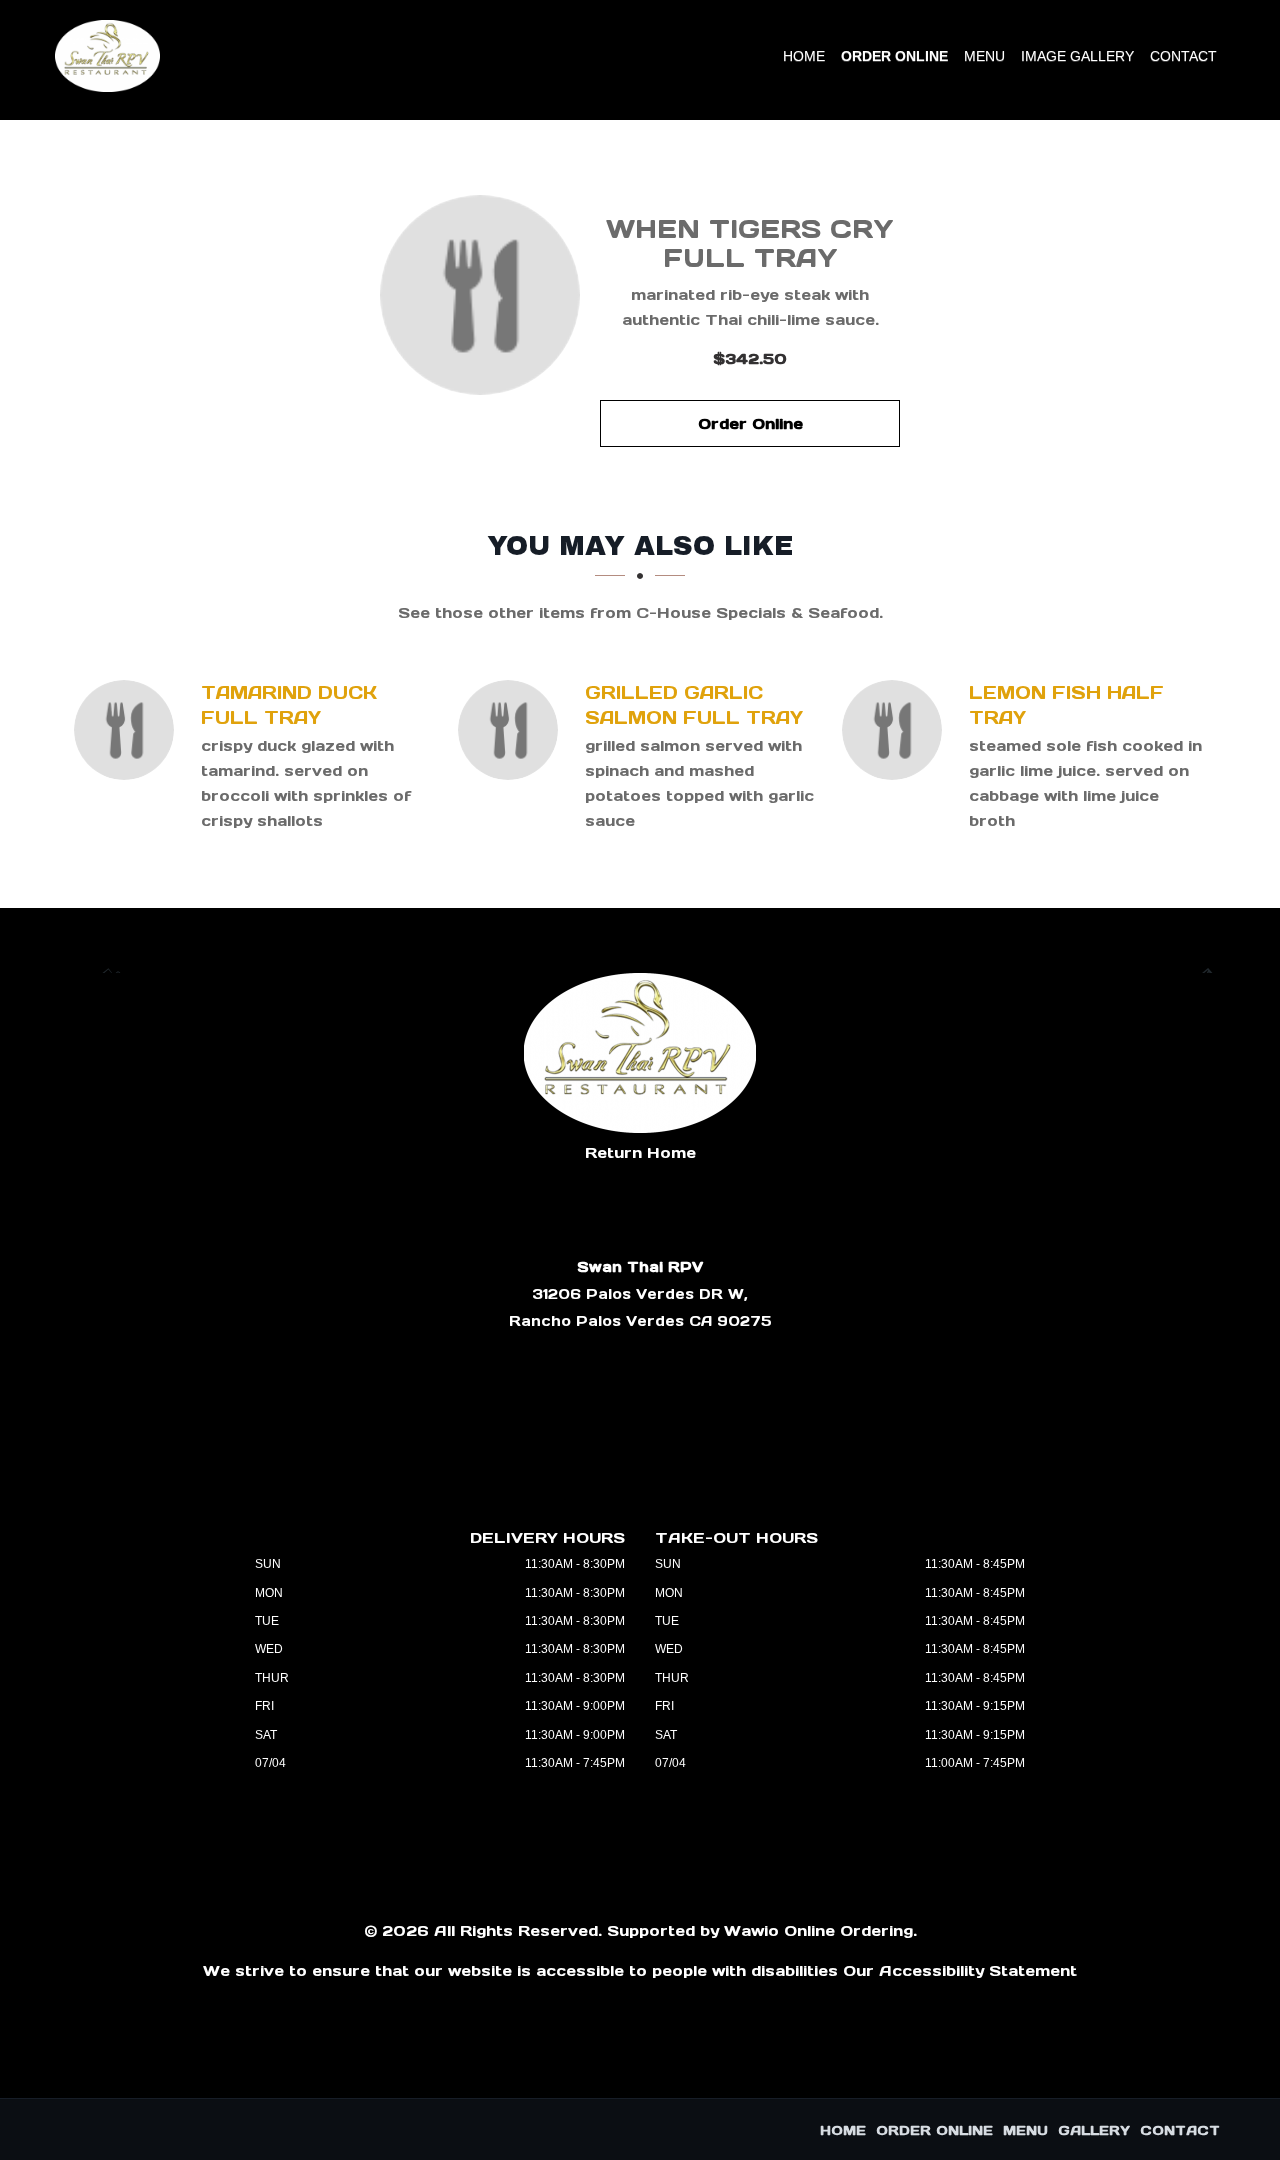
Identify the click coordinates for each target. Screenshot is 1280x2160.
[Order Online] (480, 295)
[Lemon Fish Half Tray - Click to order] (897, 730)
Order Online (894, 56)
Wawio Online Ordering (818, 1930)
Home (804, 56)
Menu (984, 56)
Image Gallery (1077, 56)
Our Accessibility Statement (960, 1970)
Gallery (1094, 2130)
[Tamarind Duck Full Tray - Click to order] (129, 730)
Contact (1183, 56)
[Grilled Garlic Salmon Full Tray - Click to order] (513, 730)
